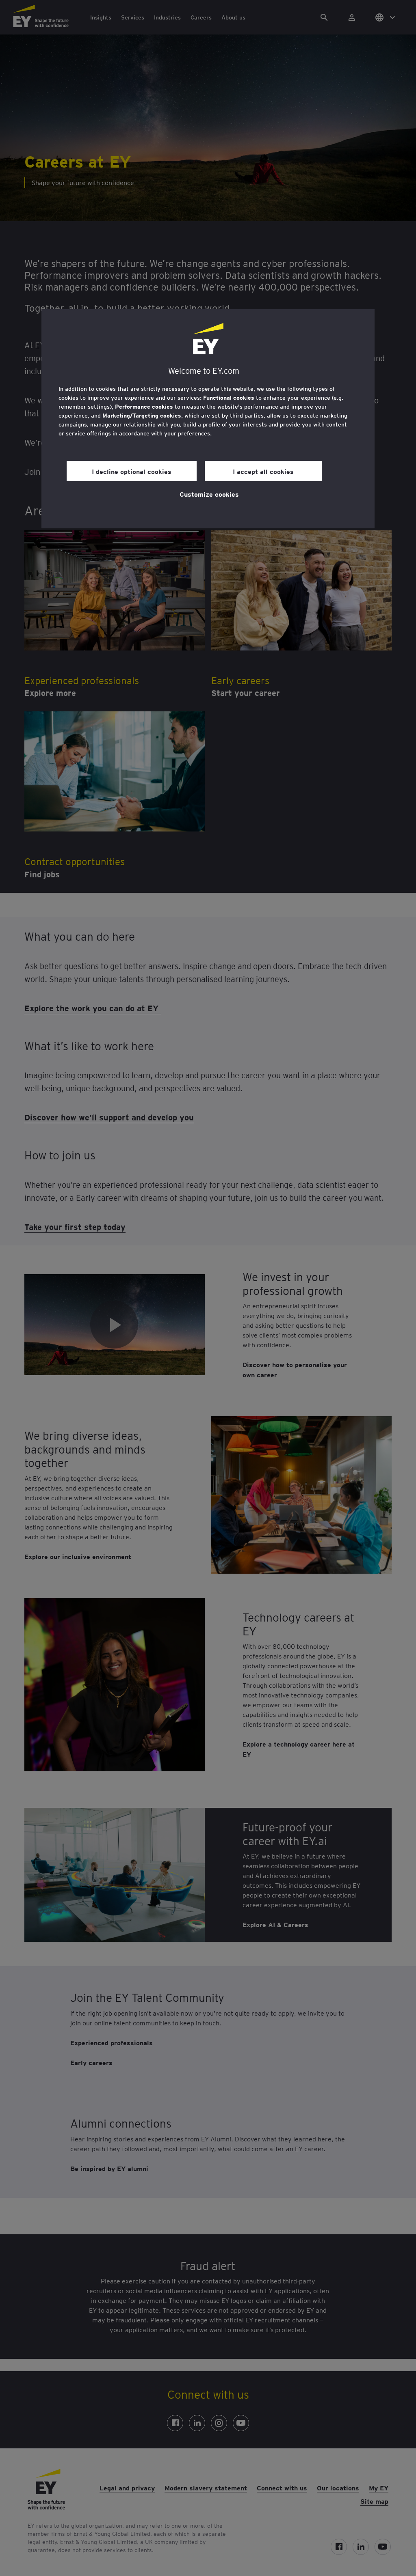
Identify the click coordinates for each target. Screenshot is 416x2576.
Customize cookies (209, 494)
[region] (208, 419)
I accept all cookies (263, 471)
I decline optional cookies (132, 471)
